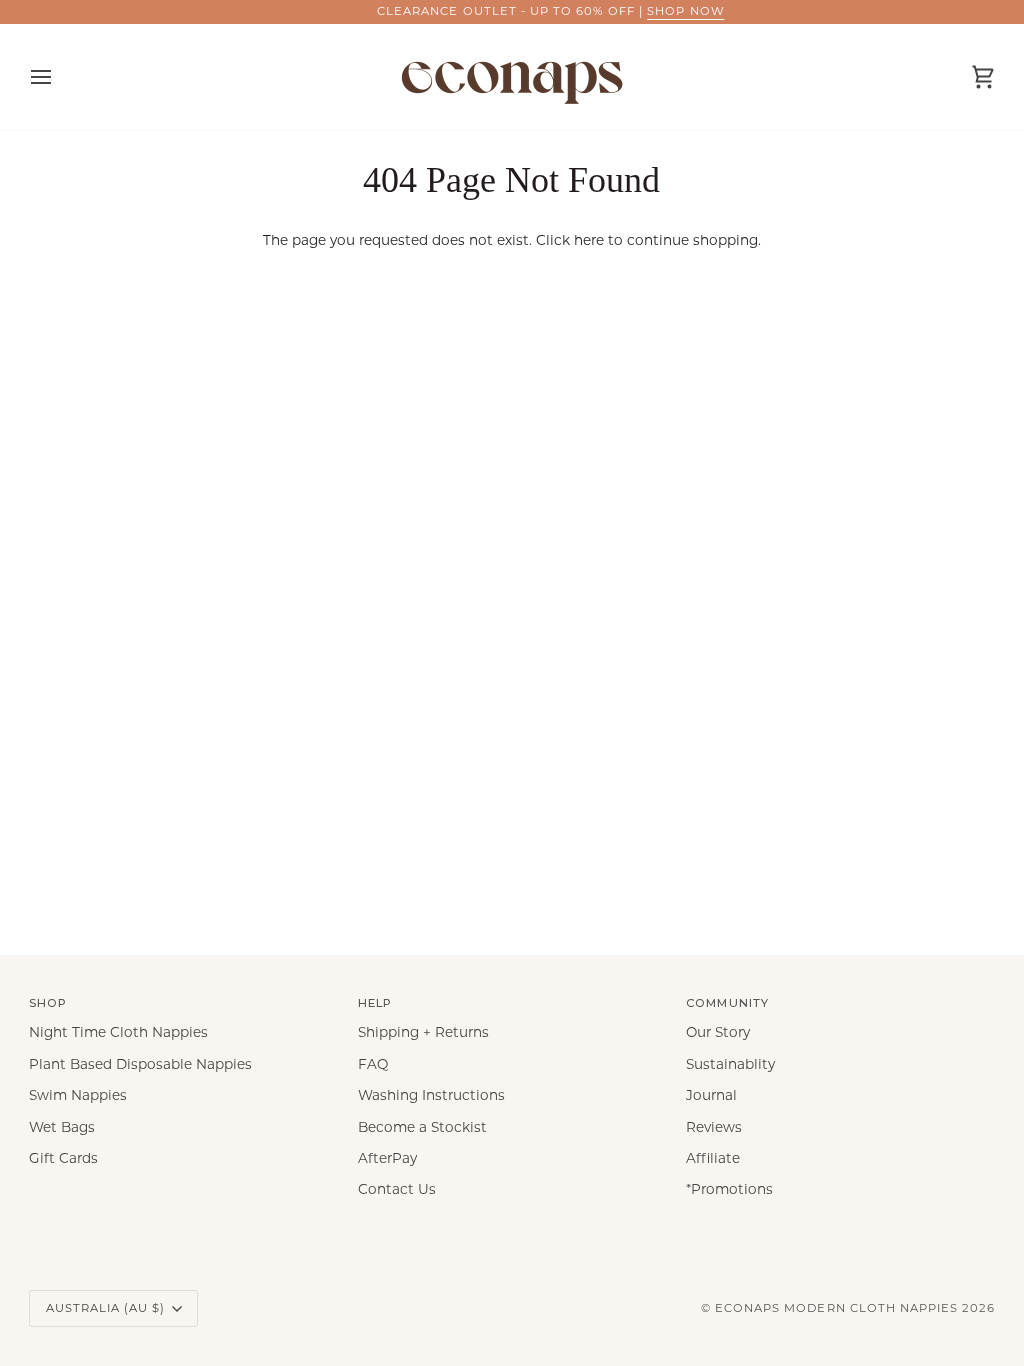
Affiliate (713, 1158)
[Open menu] (59, 77)
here (589, 240)
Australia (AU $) (106, 1308)
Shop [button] (48, 1003)
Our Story (718, 1032)
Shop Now (652, 11)
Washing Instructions (431, 1095)
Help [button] (375, 1003)
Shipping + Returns (423, 1032)
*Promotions (729, 1189)
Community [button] (727, 1003)
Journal (711, 1095)
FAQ (373, 1064)
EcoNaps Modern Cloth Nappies (836, 1308)
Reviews (714, 1127)
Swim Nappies (78, 1095)
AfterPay (387, 1158)
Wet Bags (62, 1127)
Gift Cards (63, 1158)
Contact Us (397, 1189)
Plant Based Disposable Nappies (140, 1064)
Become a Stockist (422, 1127)
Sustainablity (730, 1064)
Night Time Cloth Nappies (118, 1032)
